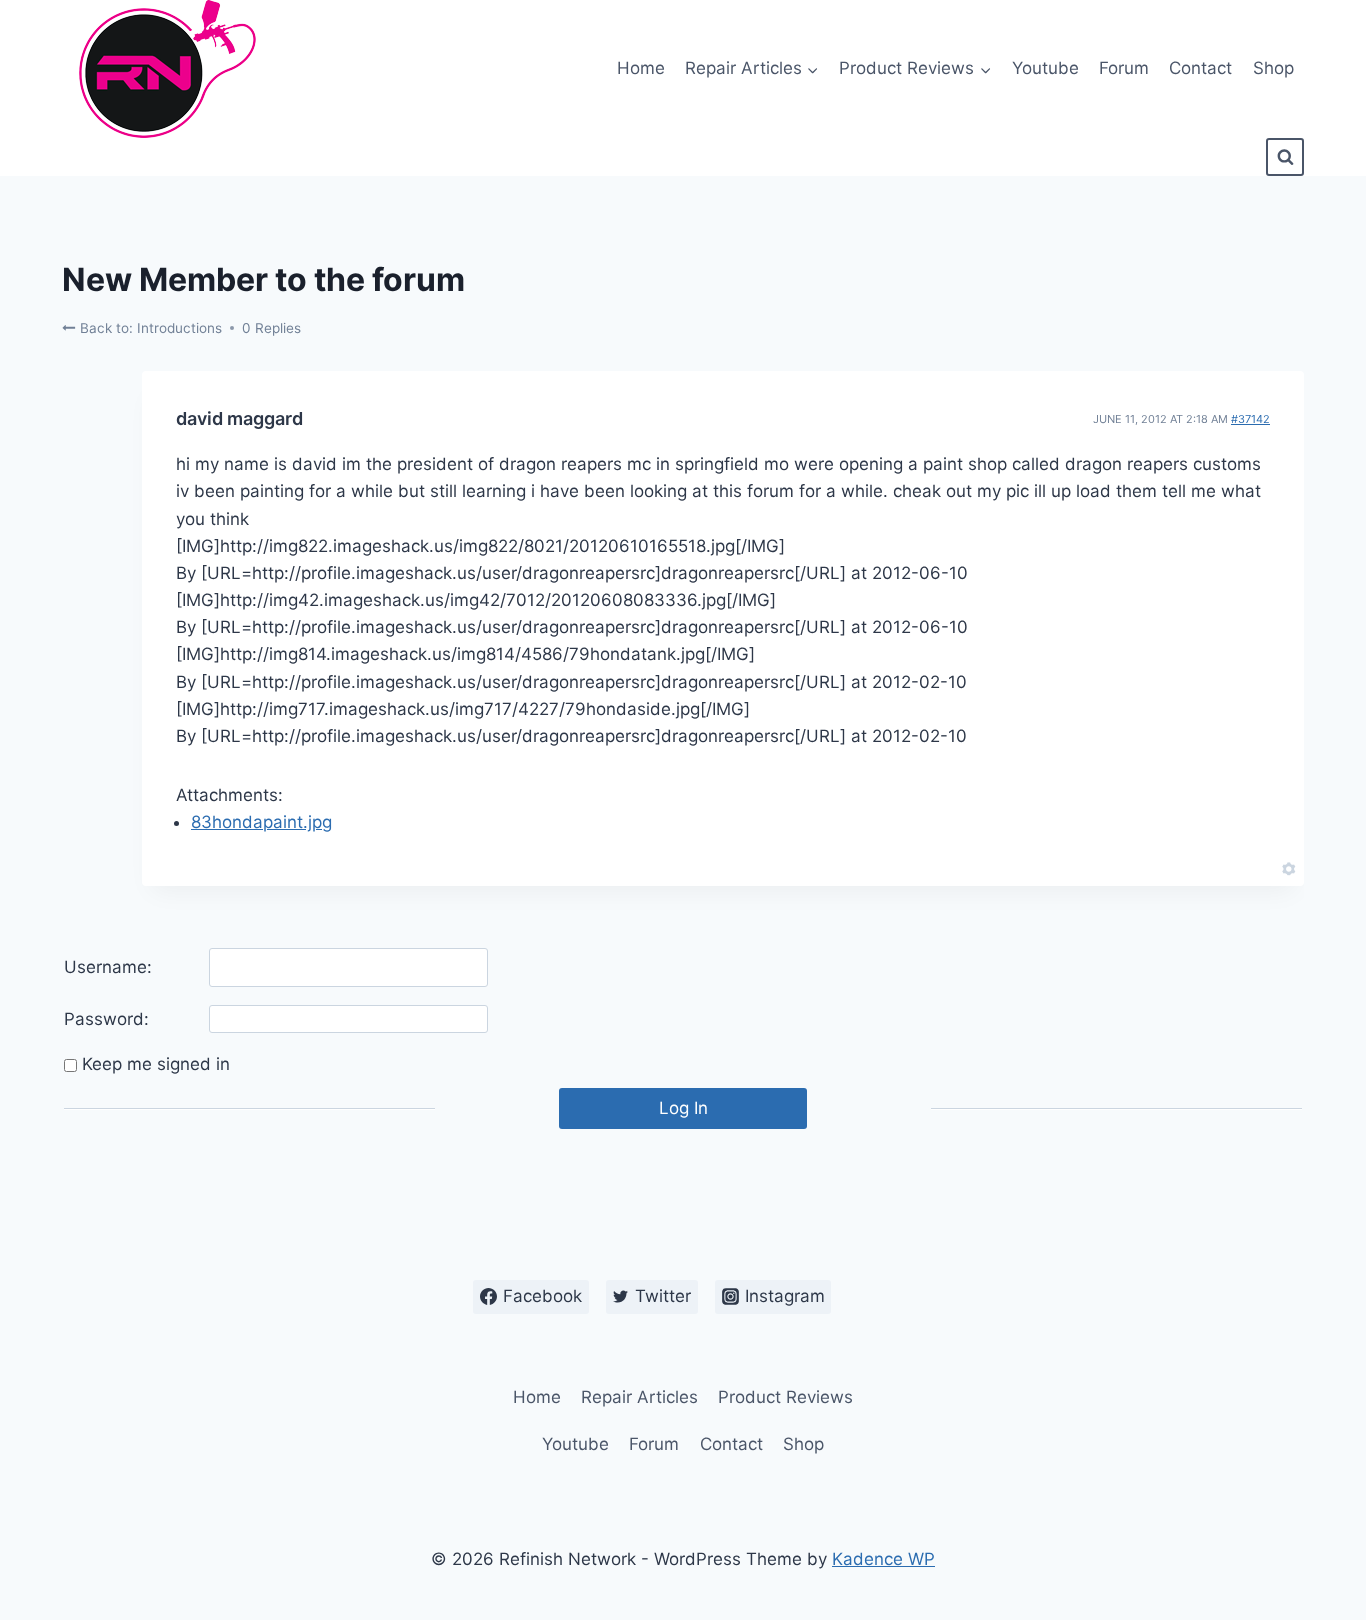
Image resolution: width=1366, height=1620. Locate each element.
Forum (1124, 68)
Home (641, 68)
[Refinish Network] (162, 69)
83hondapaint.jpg (261, 822)
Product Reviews (785, 1397)
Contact (1200, 68)
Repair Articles (639, 1397)
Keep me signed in (156, 1064)
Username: (108, 967)
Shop (1273, 68)
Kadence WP (883, 1559)
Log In (683, 1108)
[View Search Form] (1285, 157)
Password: (106, 1019)
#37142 (1250, 419)
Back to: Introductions (149, 328)
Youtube (1045, 68)
